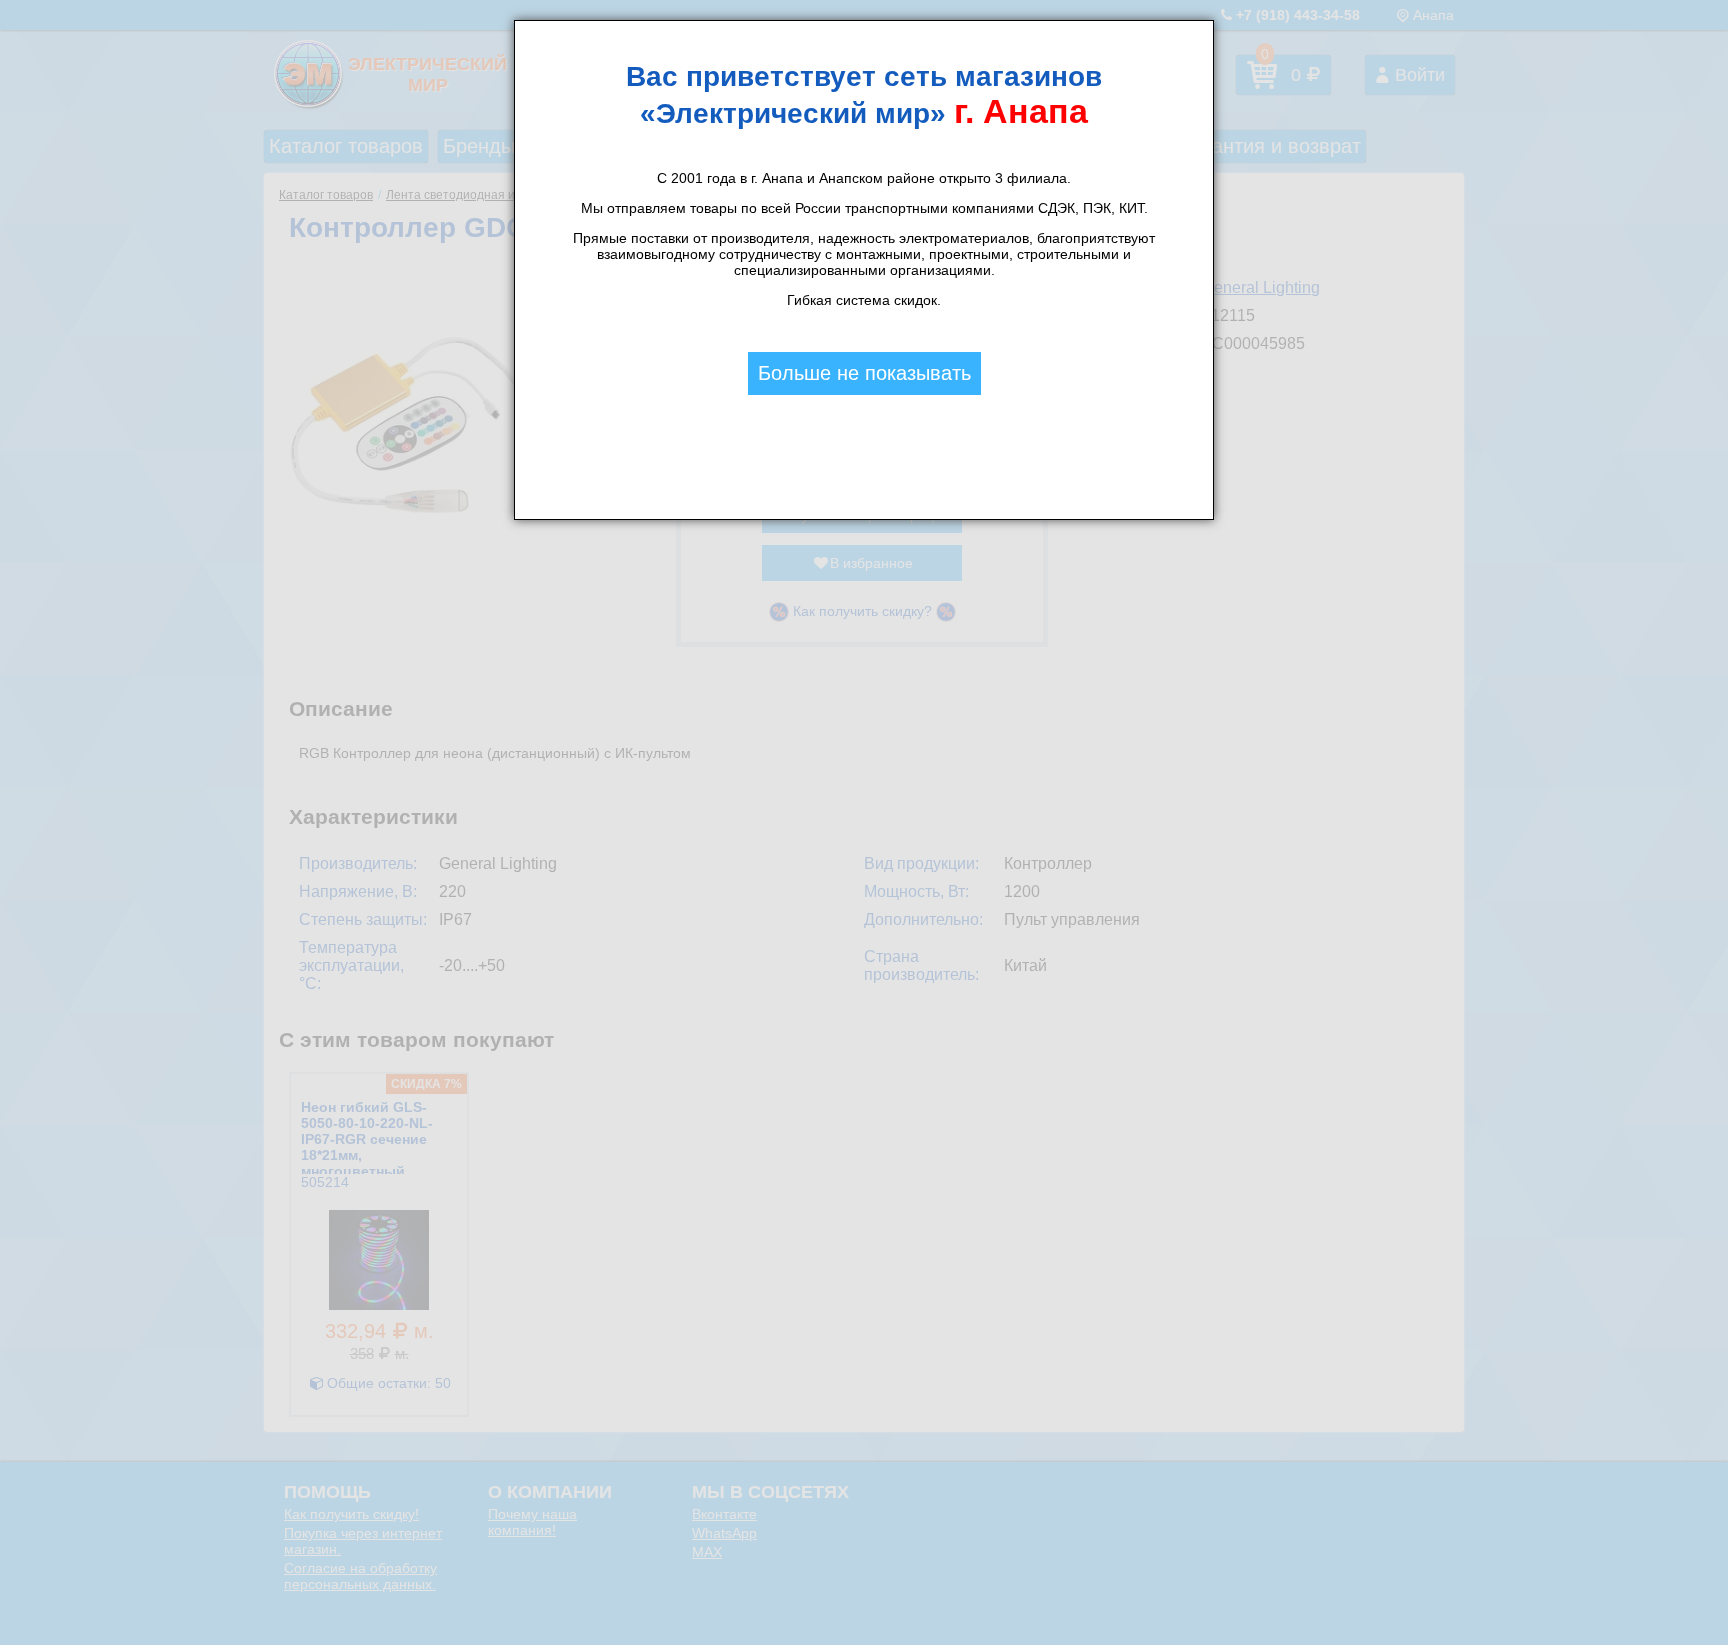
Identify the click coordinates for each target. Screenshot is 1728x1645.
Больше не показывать (864, 373)
